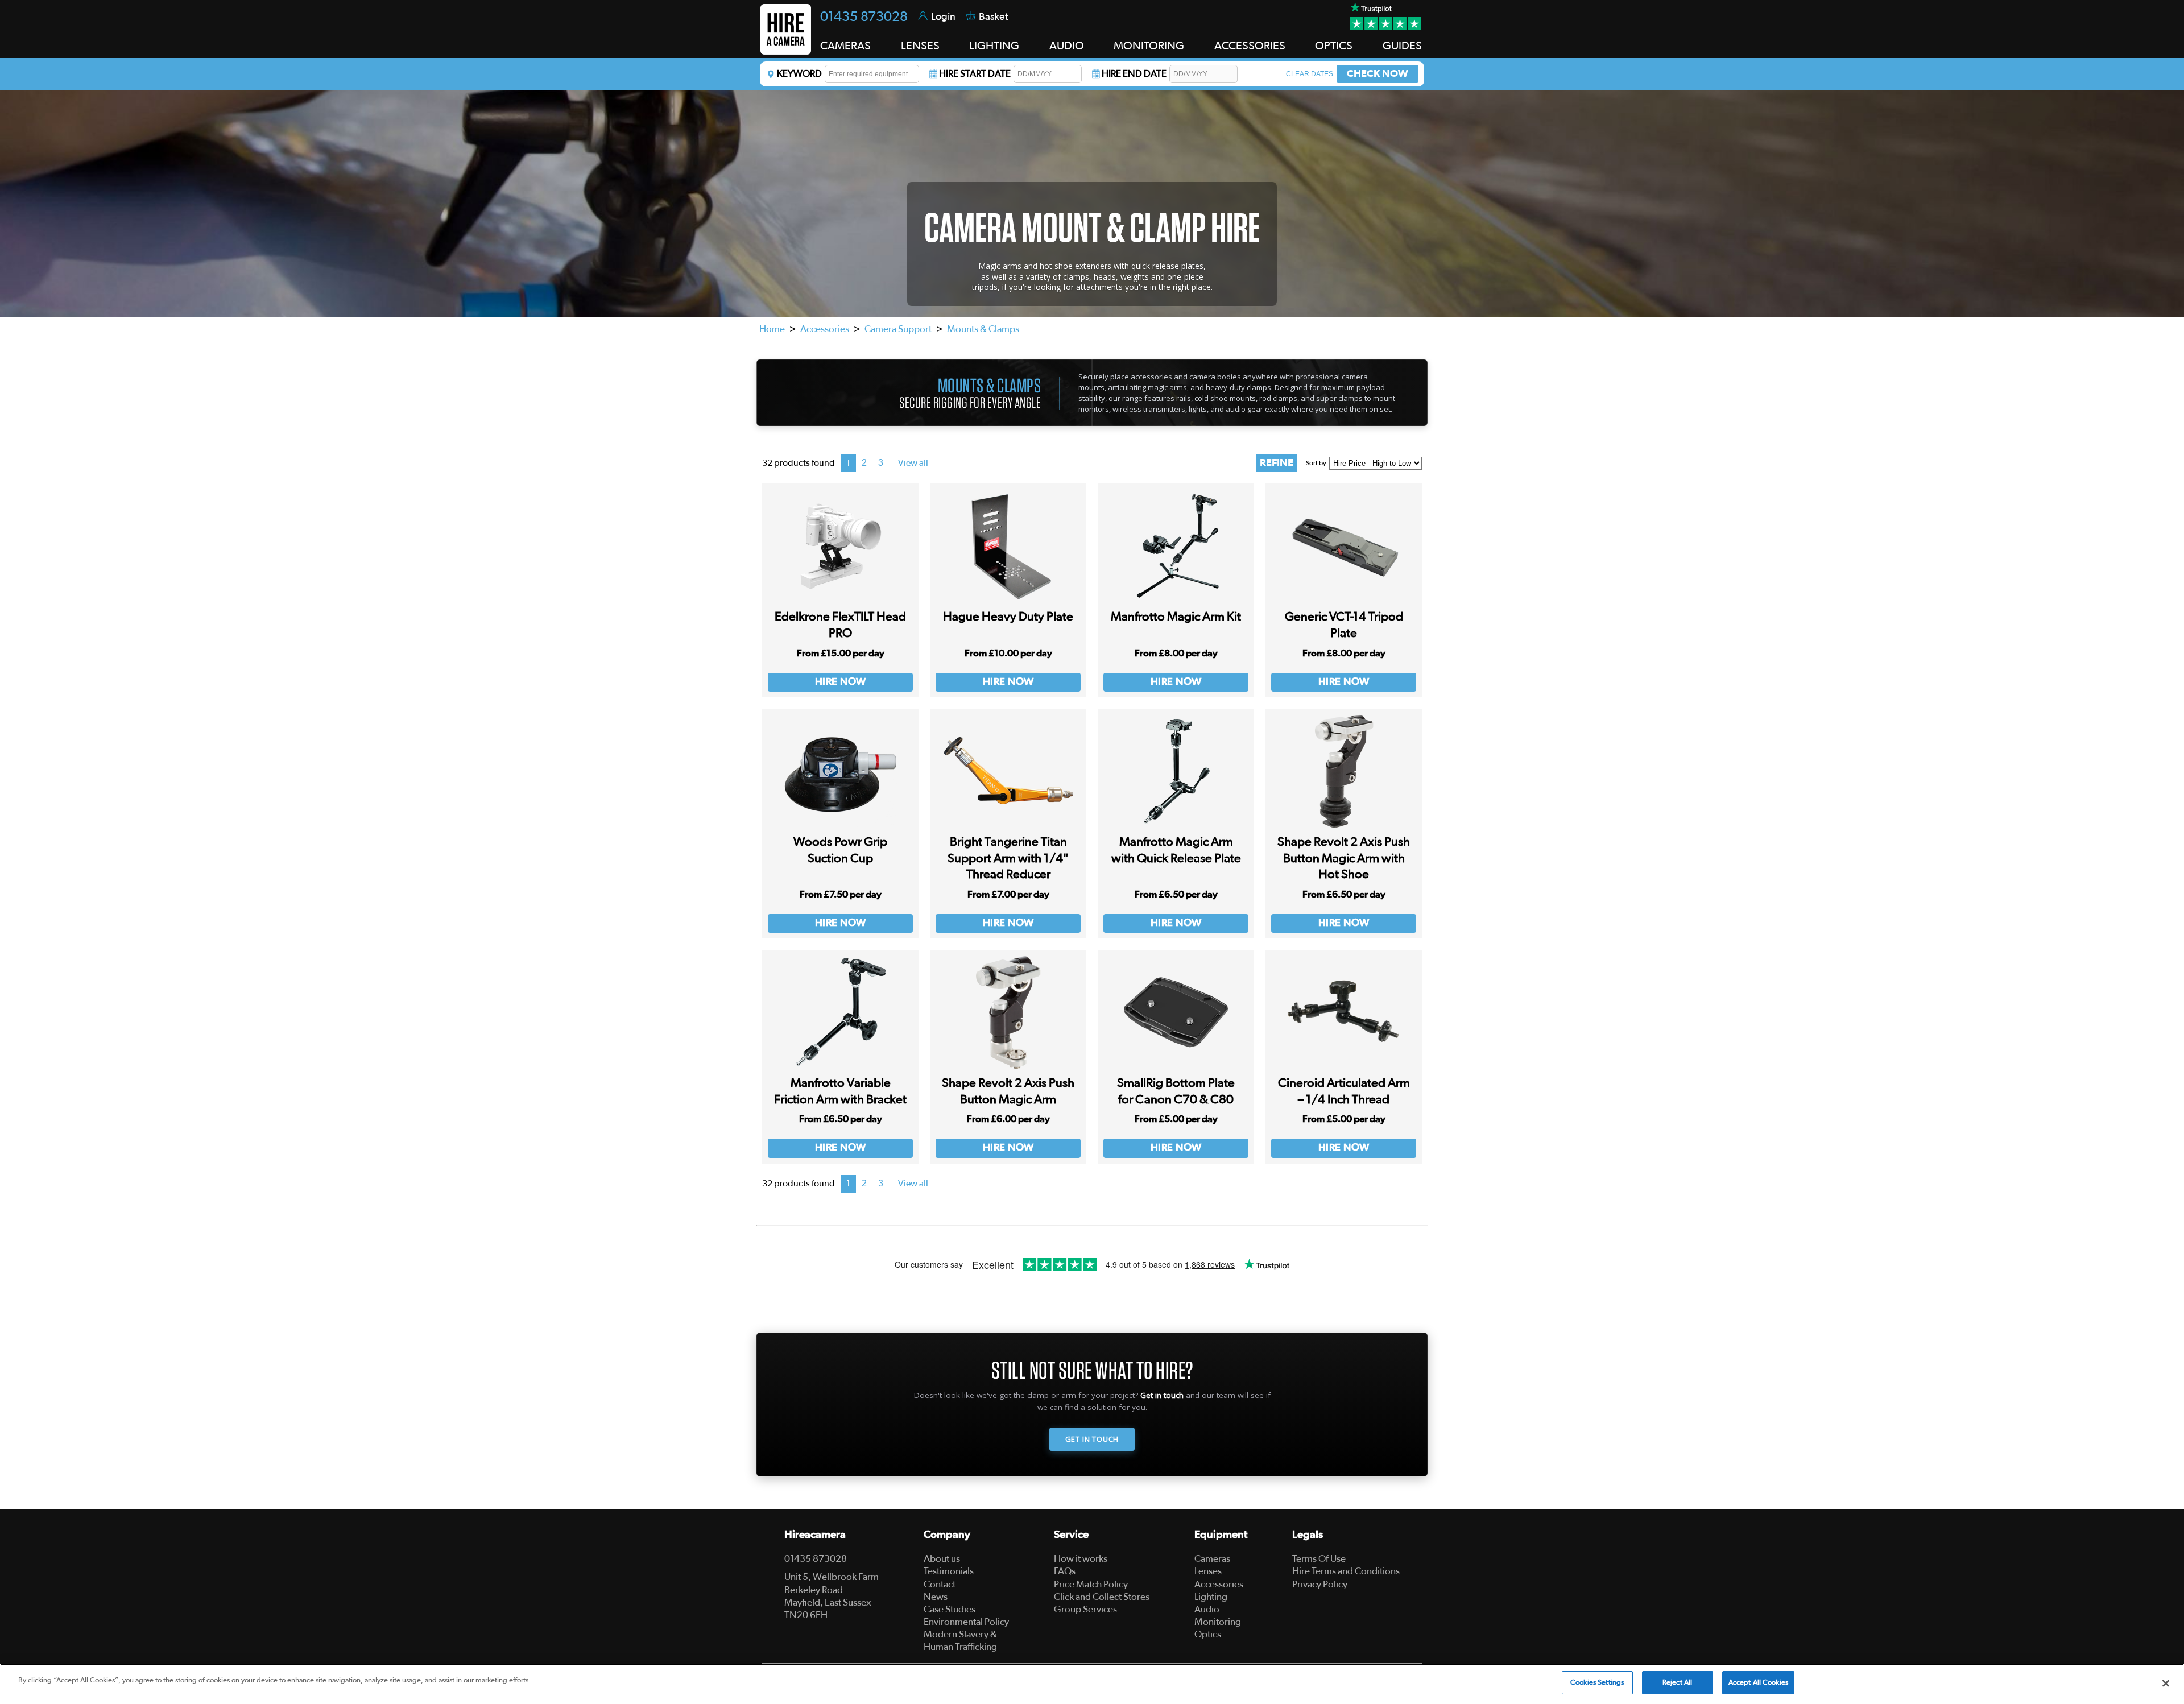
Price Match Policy (1091, 1584)
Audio (1207, 1609)
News (936, 1597)
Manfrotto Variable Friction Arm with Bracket (840, 1091)
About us (942, 1559)
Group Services (1085, 1609)
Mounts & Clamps (983, 329)
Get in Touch (1092, 1439)
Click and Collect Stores (1102, 1597)
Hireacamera (815, 1535)
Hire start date (975, 74)
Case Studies (950, 1609)
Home (772, 329)
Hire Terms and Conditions (1346, 1571)
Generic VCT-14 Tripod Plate (1344, 625)
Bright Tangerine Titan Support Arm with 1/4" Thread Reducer (1008, 858)
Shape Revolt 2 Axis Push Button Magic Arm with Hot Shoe (1344, 858)
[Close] (2166, 1683)
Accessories (825, 329)
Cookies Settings (1597, 1683)
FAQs (1065, 1571)
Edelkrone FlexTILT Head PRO (840, 625)
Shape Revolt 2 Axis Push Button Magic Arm (1008, 1091)
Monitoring (1218, 1622)
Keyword (799, 74)
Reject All (1677, 1683)
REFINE (1277, 463)
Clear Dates (1310, 74)
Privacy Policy (1320, 1584)
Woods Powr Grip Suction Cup (840, 850)
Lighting (1211, 1597)
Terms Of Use (1319, 1559)
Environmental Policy (966, 1622)
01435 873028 (864, 17)
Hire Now (841, 682)
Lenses (1208, 1571)
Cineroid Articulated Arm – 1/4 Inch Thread (1344, 1091)
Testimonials (949, 1571)
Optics (1208, 1634)
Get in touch (1162, 1395)
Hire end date (1134, 74)
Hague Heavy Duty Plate (1008, 617)
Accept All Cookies (1758, 1683)
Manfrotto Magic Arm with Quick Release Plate (1176, 850)
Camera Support (898, 329)
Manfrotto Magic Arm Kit (1176, 617)
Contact (940, 1584)
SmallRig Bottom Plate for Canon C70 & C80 (1176, 1091)
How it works (1081, 1559)
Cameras (1212, 1559)
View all (913, 463)
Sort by (1316, 463)
